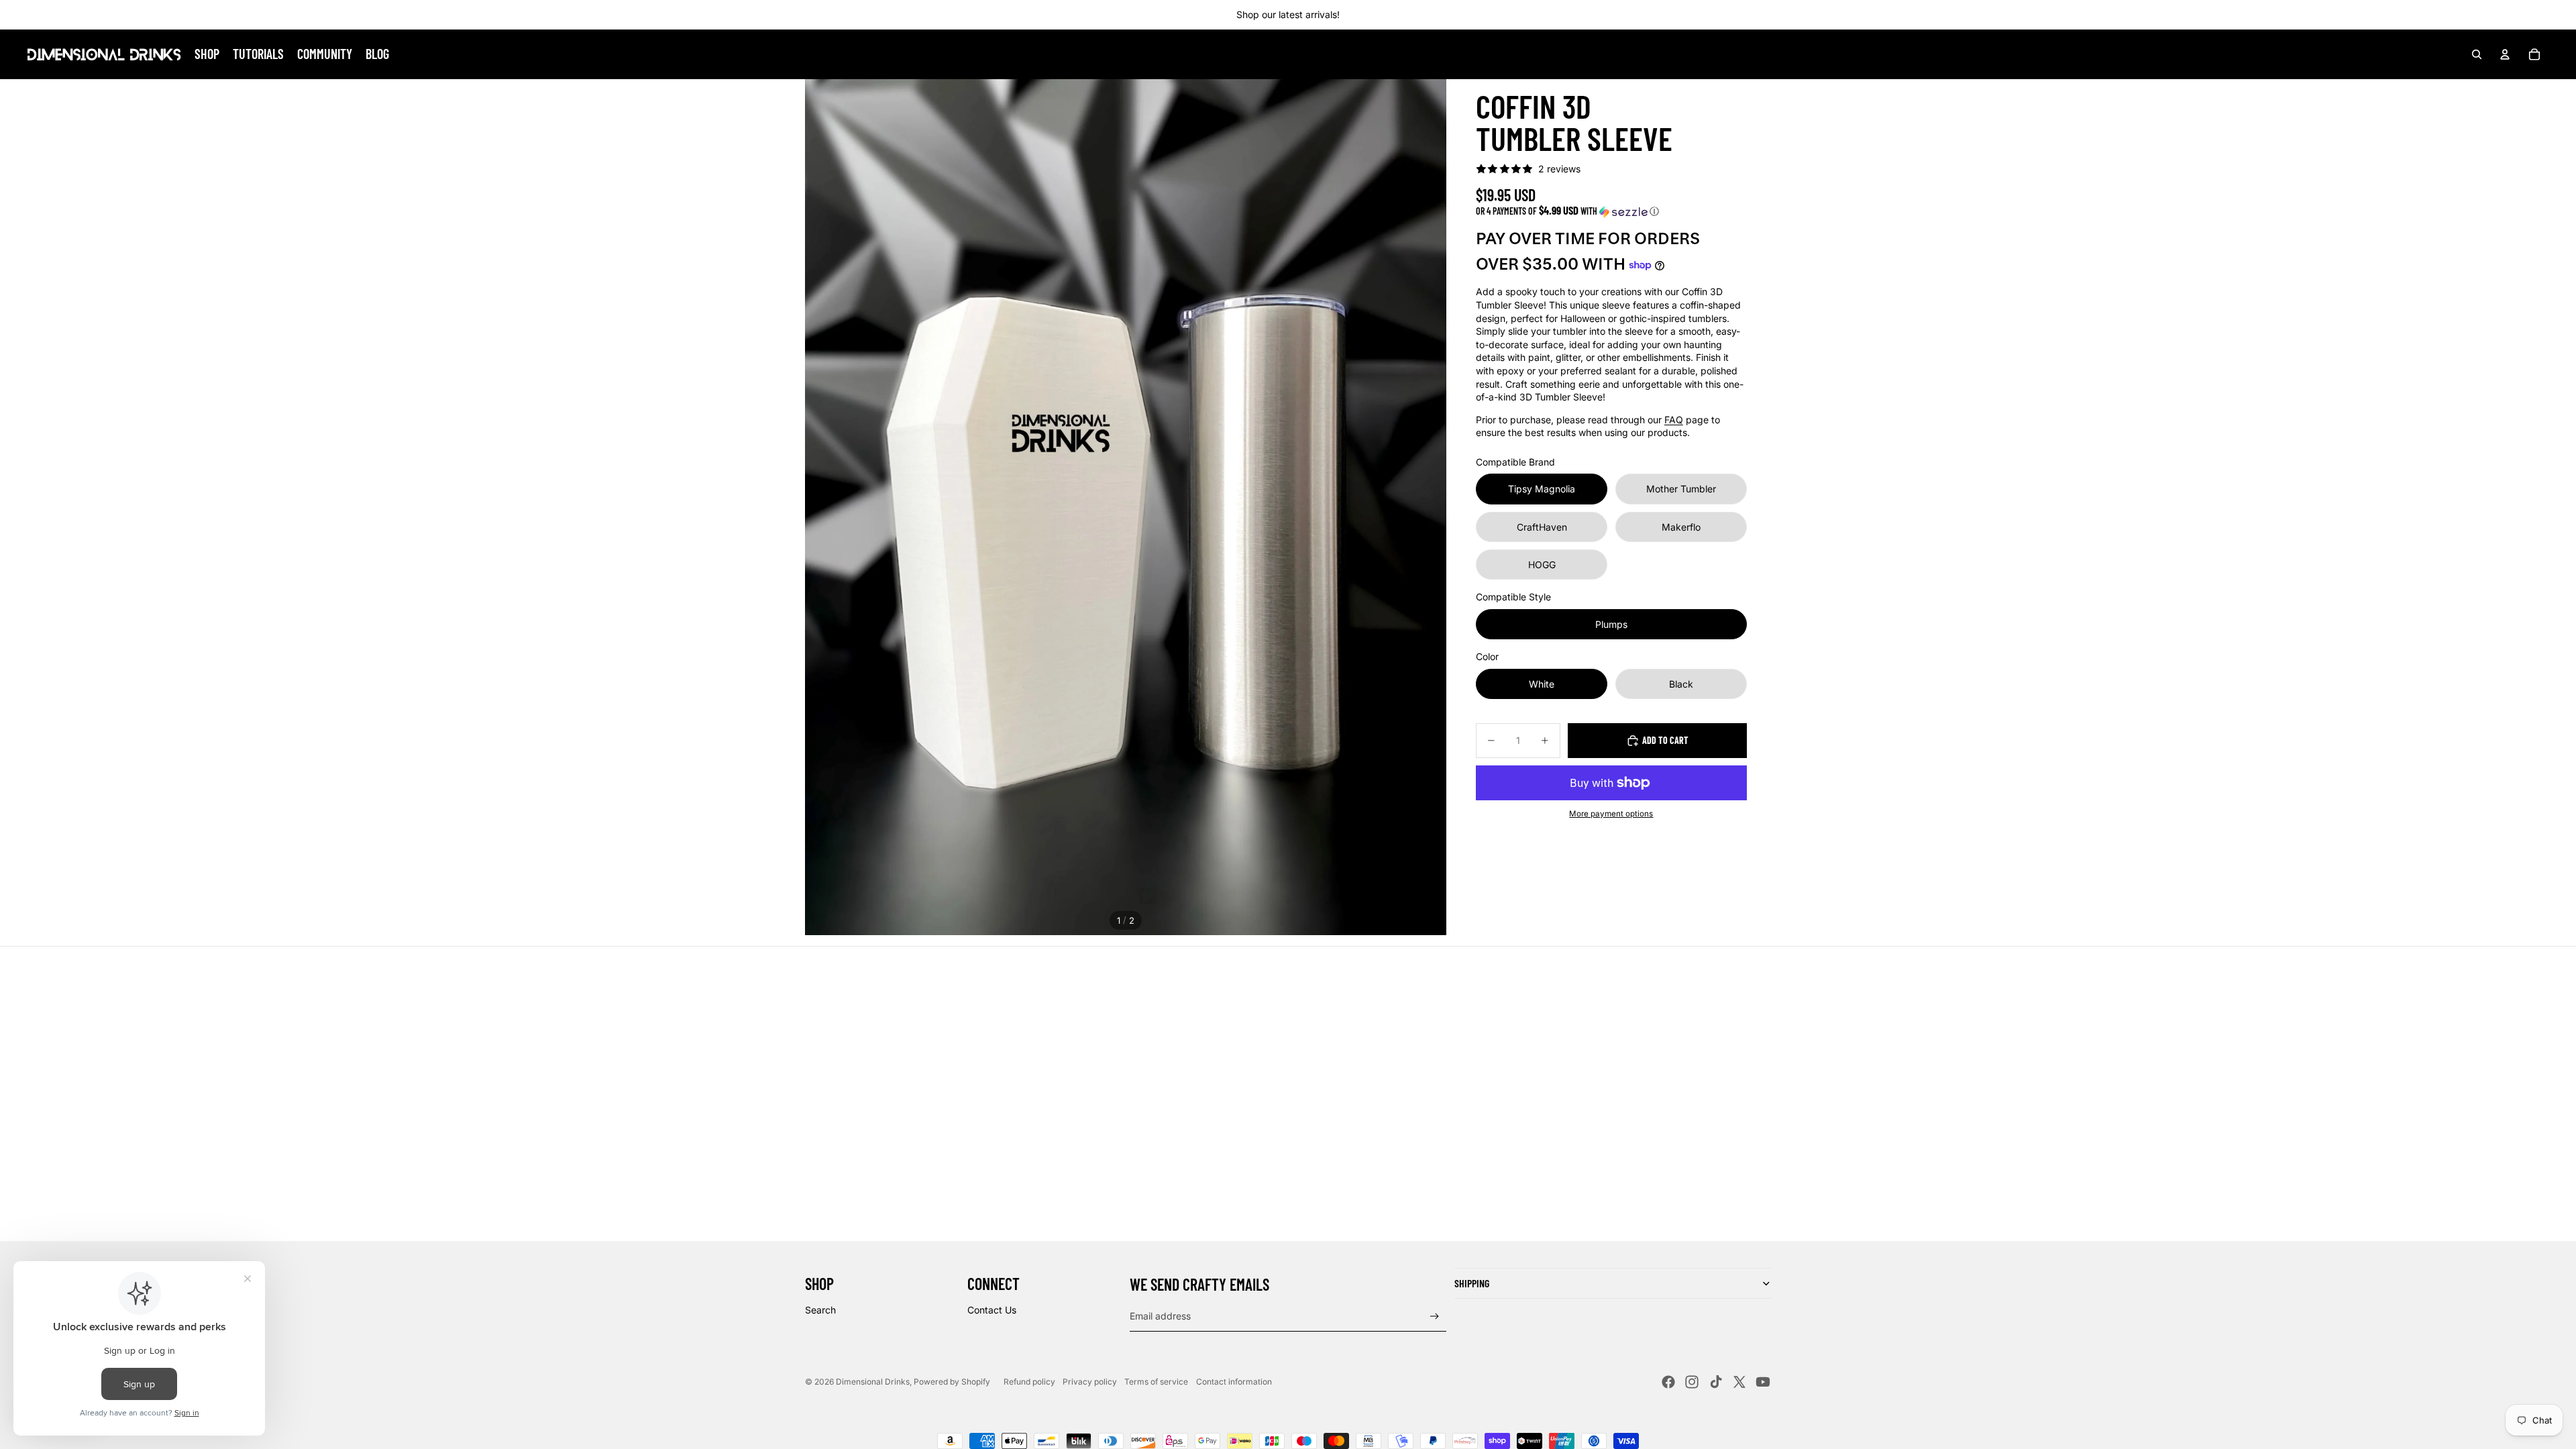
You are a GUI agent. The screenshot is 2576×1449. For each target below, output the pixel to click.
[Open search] (2477, 54)
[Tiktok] (1716, 1382)
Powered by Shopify (952, 1382)
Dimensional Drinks (873, 1382)
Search (820, 1310)
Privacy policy (1090, 1382)
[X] (1739, 1382)
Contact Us (992, 1310)
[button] (1611, 211)
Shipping (1472, 1283)
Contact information (1234, 1382)
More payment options (1611, 814)
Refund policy (1029, 1382)
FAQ (1674, 420)
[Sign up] (1435, 1317)
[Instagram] (1692, 1382)
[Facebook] (1668, 1382)
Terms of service (1156, 1382)
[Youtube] (1763, 1382)
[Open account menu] (2505, 54)
